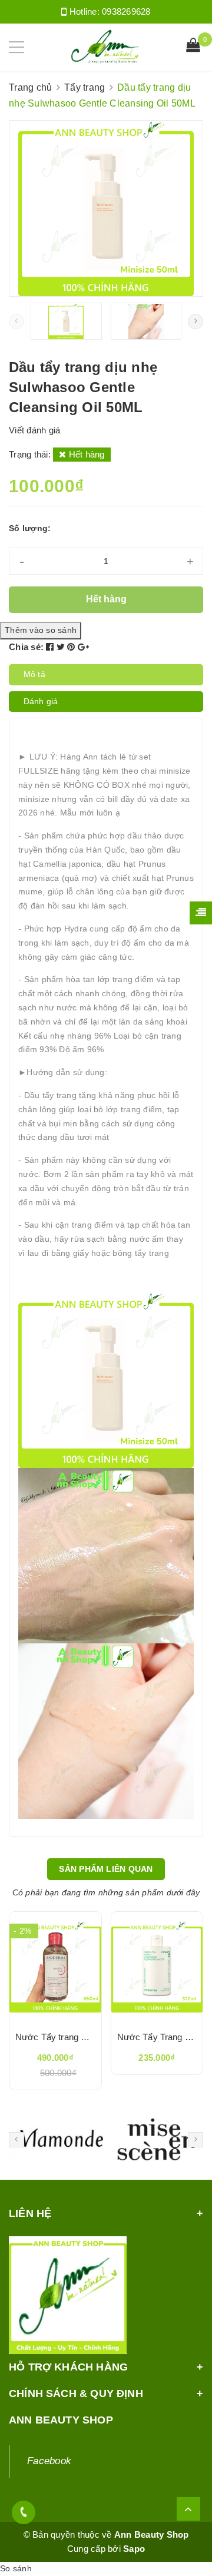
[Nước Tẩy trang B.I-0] (55, 1967)
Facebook (49, 2461)
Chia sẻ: (26, 647)
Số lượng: (30, 528)
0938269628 (126, 11)
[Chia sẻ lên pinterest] (72, 647)
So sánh (16, 2568)
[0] (193, 47)
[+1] (83, 647)
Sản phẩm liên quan (106, 1869)
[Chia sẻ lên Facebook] (51, 647)
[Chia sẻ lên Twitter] (62, 647)
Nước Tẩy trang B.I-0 (57, 2037)
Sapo (134, 2549)
